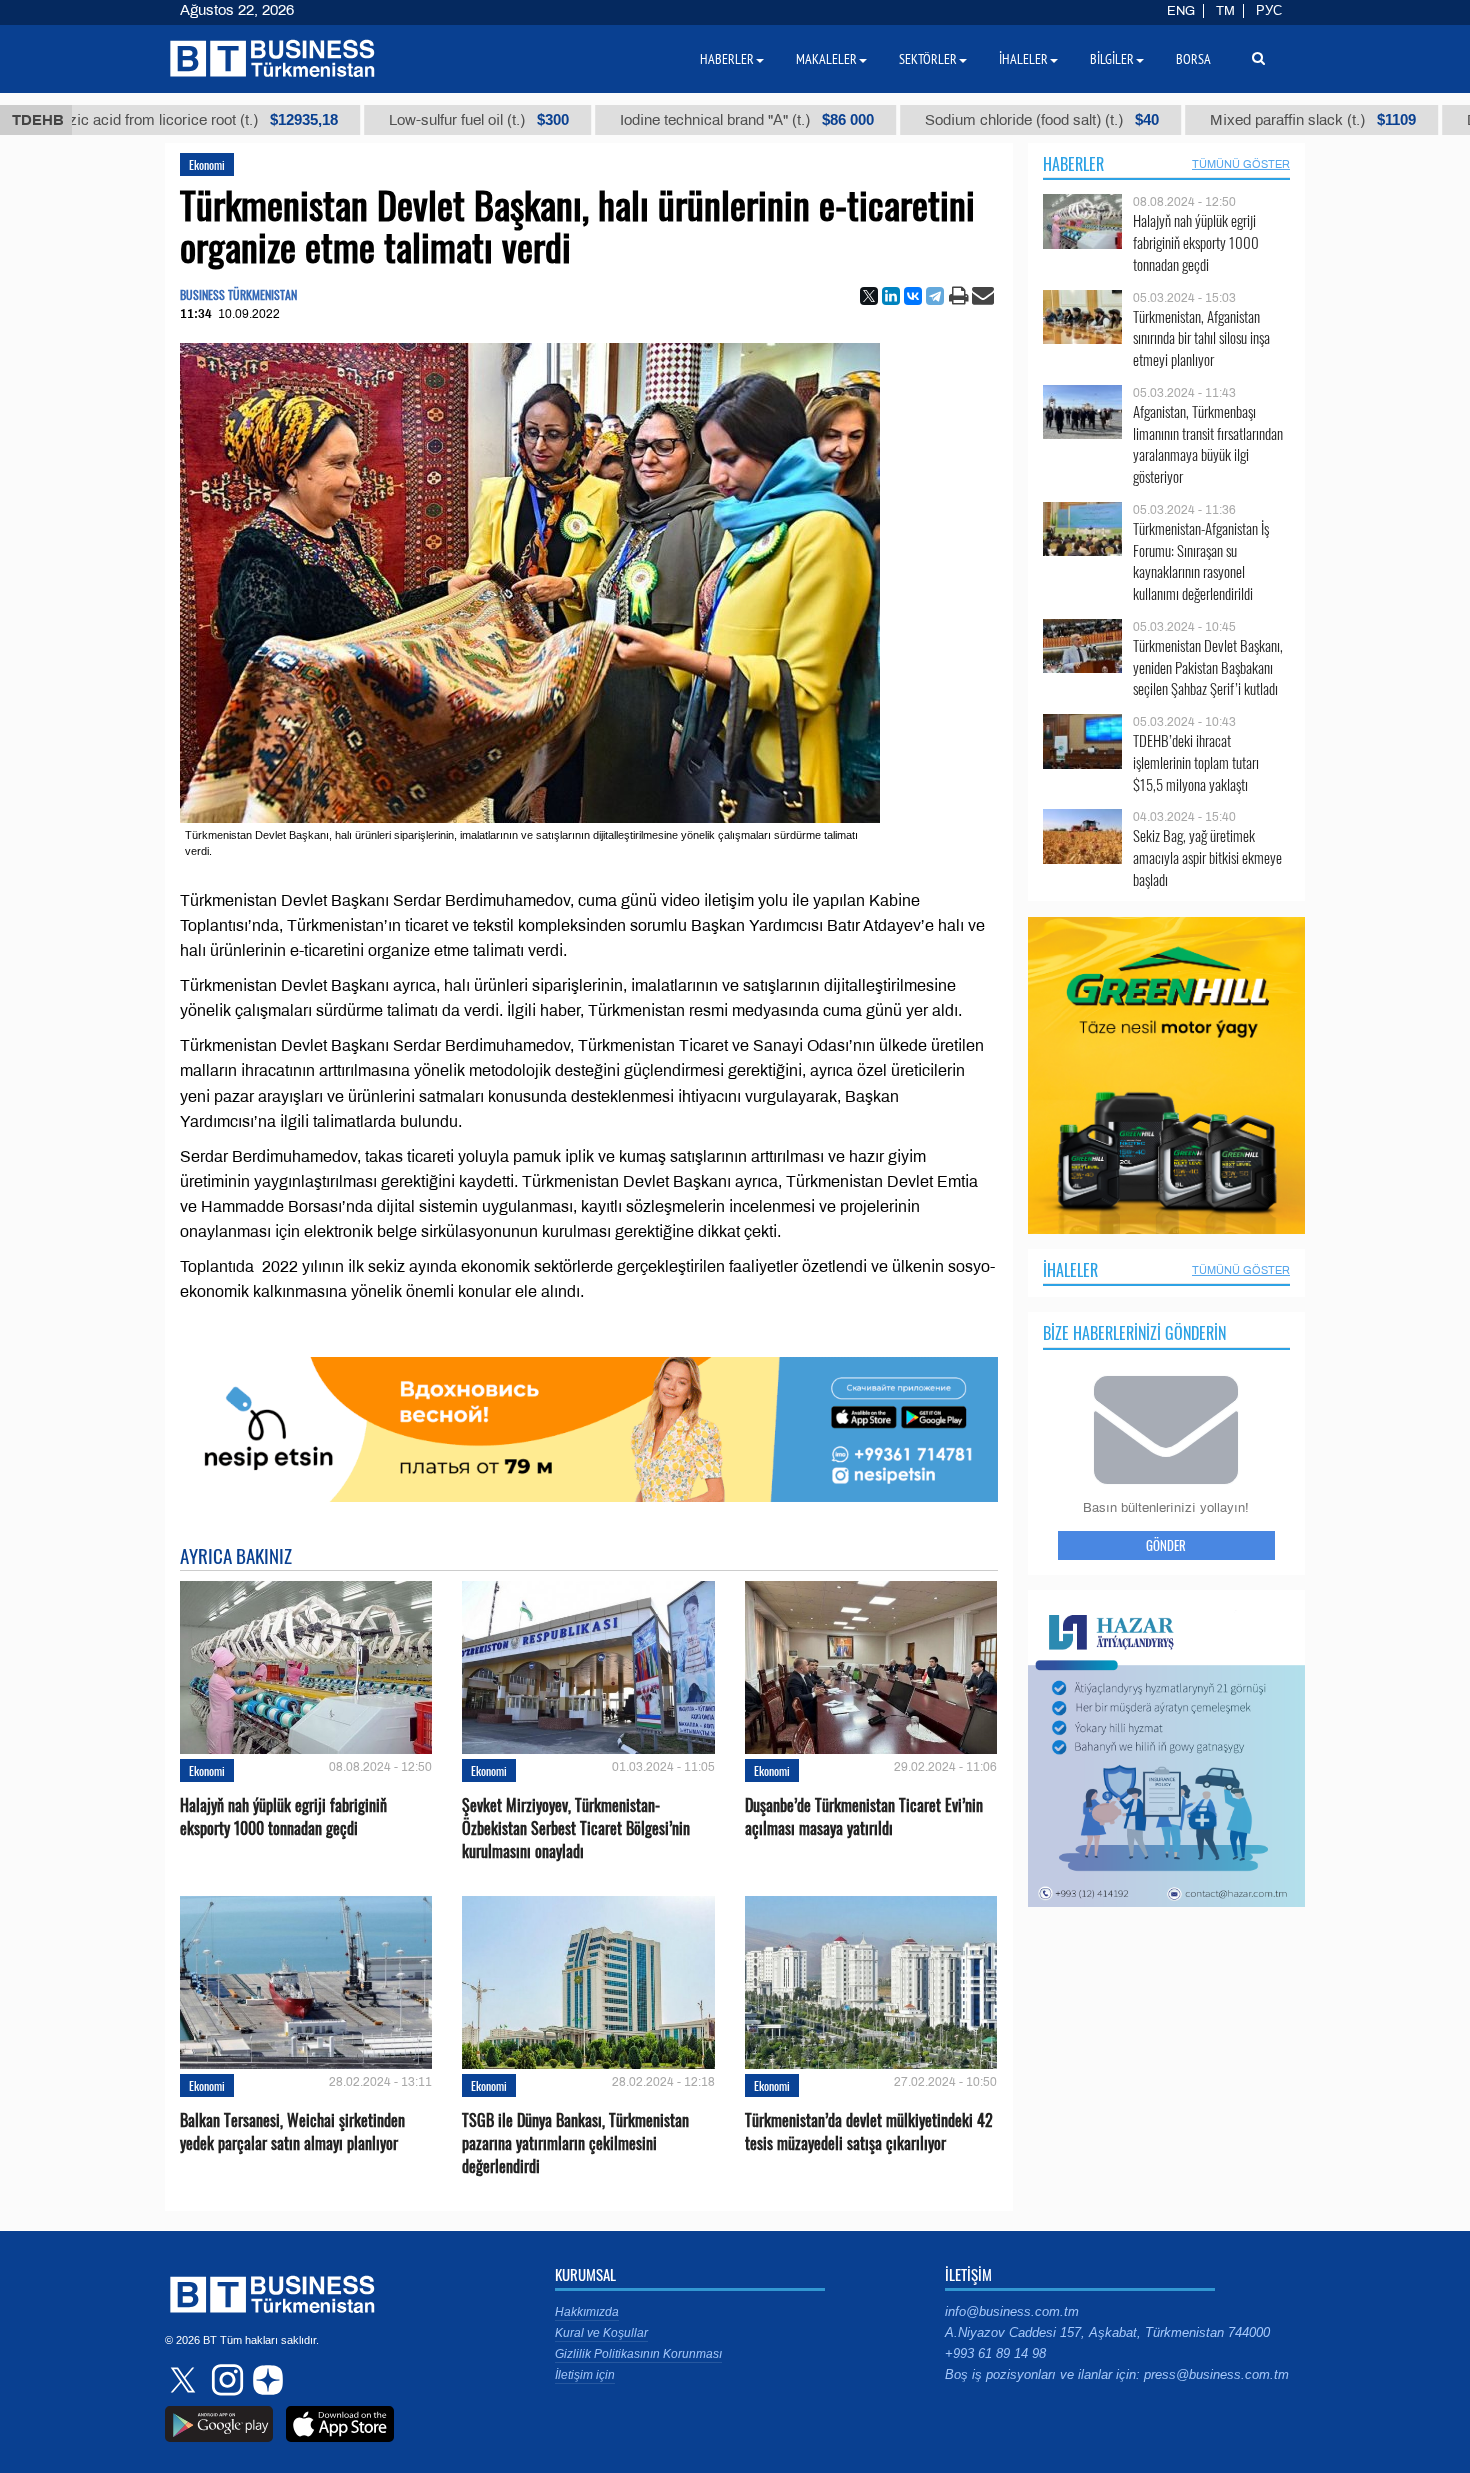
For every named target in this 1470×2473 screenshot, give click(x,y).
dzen (265, 2380)
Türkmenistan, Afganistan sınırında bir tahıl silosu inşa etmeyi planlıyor (1201, 338)
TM (1225, 11)
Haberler (1073, 164)
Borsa (1193, 59)
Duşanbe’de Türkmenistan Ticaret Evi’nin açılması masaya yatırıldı (864, 1817)
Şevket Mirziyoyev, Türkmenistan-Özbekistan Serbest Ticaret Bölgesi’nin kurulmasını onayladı (576, 1828)
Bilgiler (1112, 59)
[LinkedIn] (891, 296)
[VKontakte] (913, 296)
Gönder (1166, 1545)
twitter (185, 2380)
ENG (1181, 11)
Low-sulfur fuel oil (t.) (410, 120)
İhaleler (1070, 1270)
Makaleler (826, 59)
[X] (869, 296)
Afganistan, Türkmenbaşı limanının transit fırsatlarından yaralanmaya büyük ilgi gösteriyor (1208, 444)
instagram (225, 2380)
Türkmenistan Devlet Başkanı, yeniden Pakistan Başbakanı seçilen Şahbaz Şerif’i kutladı (1208, 667)
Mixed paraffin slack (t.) (1244, 120)
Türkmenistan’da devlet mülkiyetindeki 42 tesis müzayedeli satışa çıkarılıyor (869, 2132)
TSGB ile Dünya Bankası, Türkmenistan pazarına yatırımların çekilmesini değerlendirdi (575, 2143)
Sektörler (928, 59)
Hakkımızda (587, 2312)
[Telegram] (935, 296)
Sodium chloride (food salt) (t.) (973, 120)
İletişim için (585, 2375)
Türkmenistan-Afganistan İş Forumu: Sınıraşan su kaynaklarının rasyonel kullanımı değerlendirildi (1201, 561)
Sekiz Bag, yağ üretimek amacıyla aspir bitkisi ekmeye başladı (1207, 857)
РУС (1269, 11)
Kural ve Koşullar (601, 2333)
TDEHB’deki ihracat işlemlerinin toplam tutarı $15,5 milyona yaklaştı (1196, 762)
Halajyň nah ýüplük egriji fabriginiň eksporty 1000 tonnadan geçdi (283, 1817)
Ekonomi (207, 164)
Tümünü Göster (1241, 164)
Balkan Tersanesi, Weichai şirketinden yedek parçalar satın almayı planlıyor (292, 2132)
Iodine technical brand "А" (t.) (678, 120)
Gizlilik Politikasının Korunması (638, 2354)
